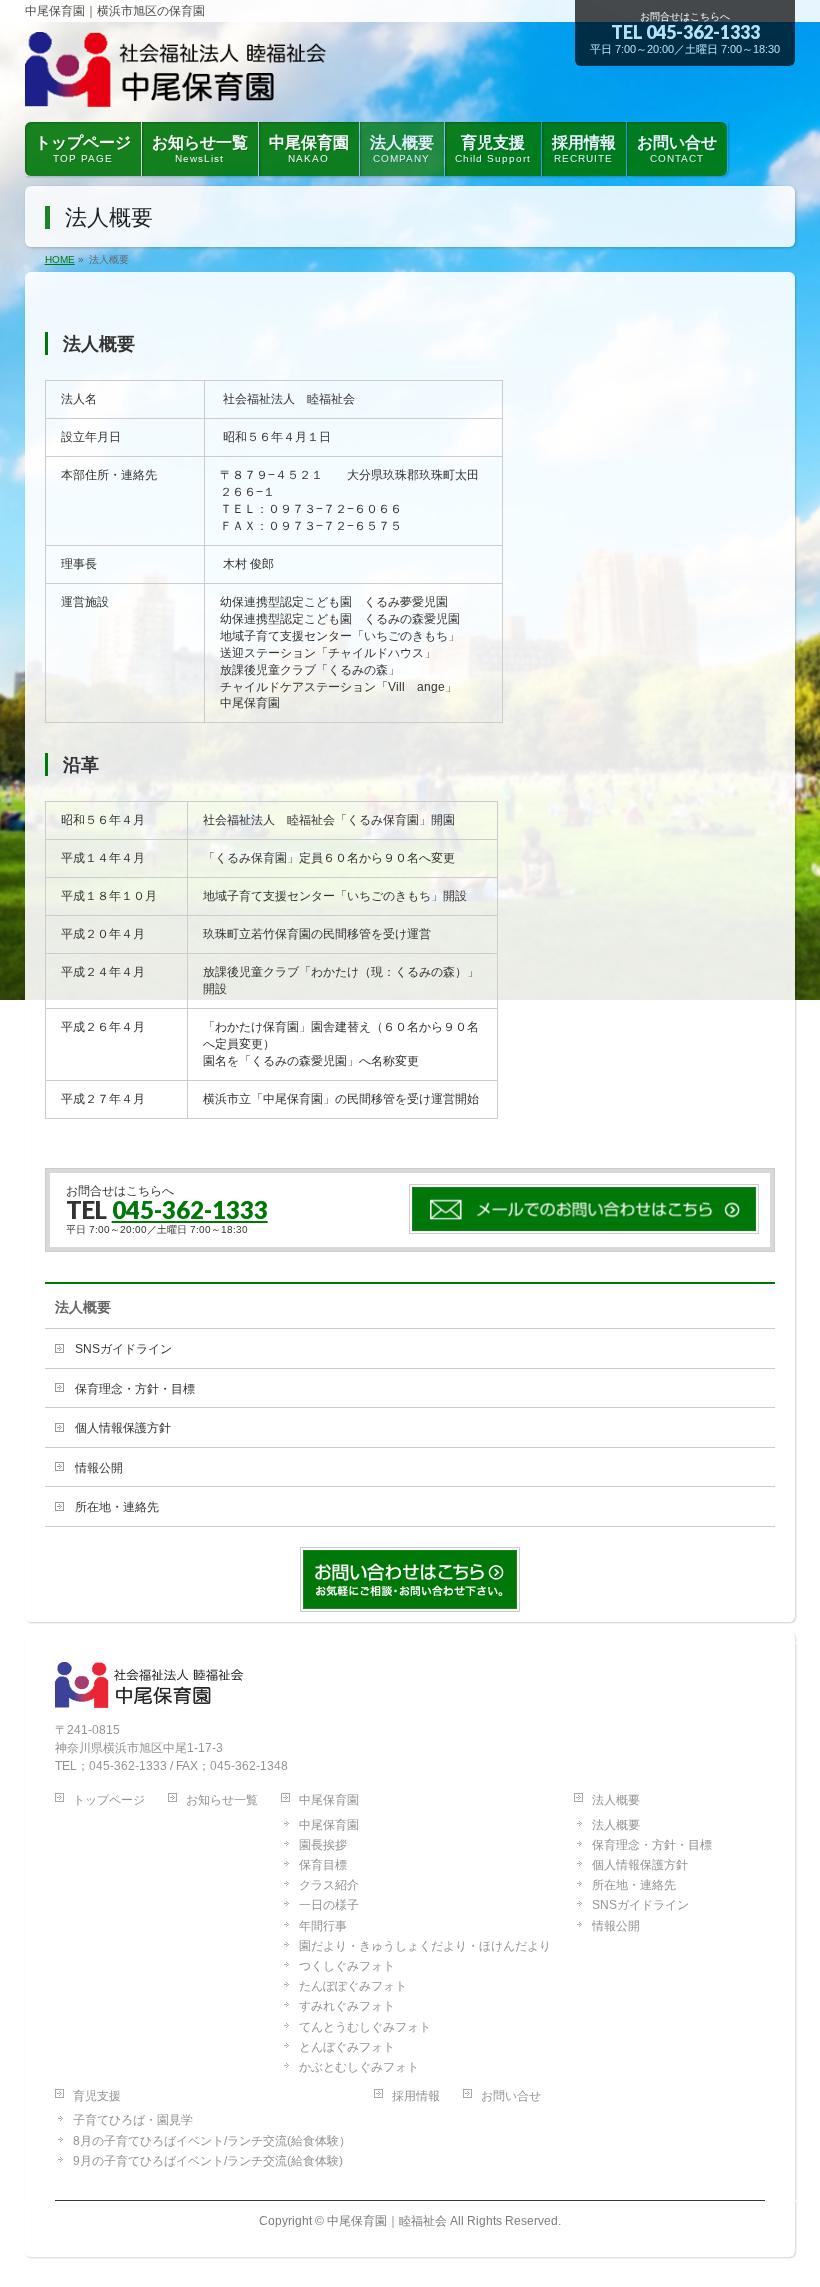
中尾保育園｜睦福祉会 (387, 2221)
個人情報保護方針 (123, 1428)
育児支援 (97, 2096)
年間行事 (323, 1926)
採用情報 (416, 2096)
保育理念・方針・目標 (135, 1389)
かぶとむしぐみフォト (359, 2067)
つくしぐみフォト (347, 1966)
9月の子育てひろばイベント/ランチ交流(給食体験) (208, 2161)
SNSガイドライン (123, 1349)
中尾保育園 (329, 1800)
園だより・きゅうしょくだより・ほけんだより (425, 1946)
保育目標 (323, 1865)
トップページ (109, 1800)
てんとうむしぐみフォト (365, 2027)
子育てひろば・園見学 (133, 2120)
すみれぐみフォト (347, 2006)
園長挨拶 (323, 1845)
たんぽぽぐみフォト (353, 1986)
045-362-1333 (703, 32)
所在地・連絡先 (117, 1507)
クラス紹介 (329, 1885)
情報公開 (99, 1468)
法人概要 (83, 1307)
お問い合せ (511, 2096)
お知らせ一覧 (222, 1800)
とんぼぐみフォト (347, 2047)
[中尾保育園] (233, 83)
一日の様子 (329, 1905)
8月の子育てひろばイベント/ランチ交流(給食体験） (212, 2141)
